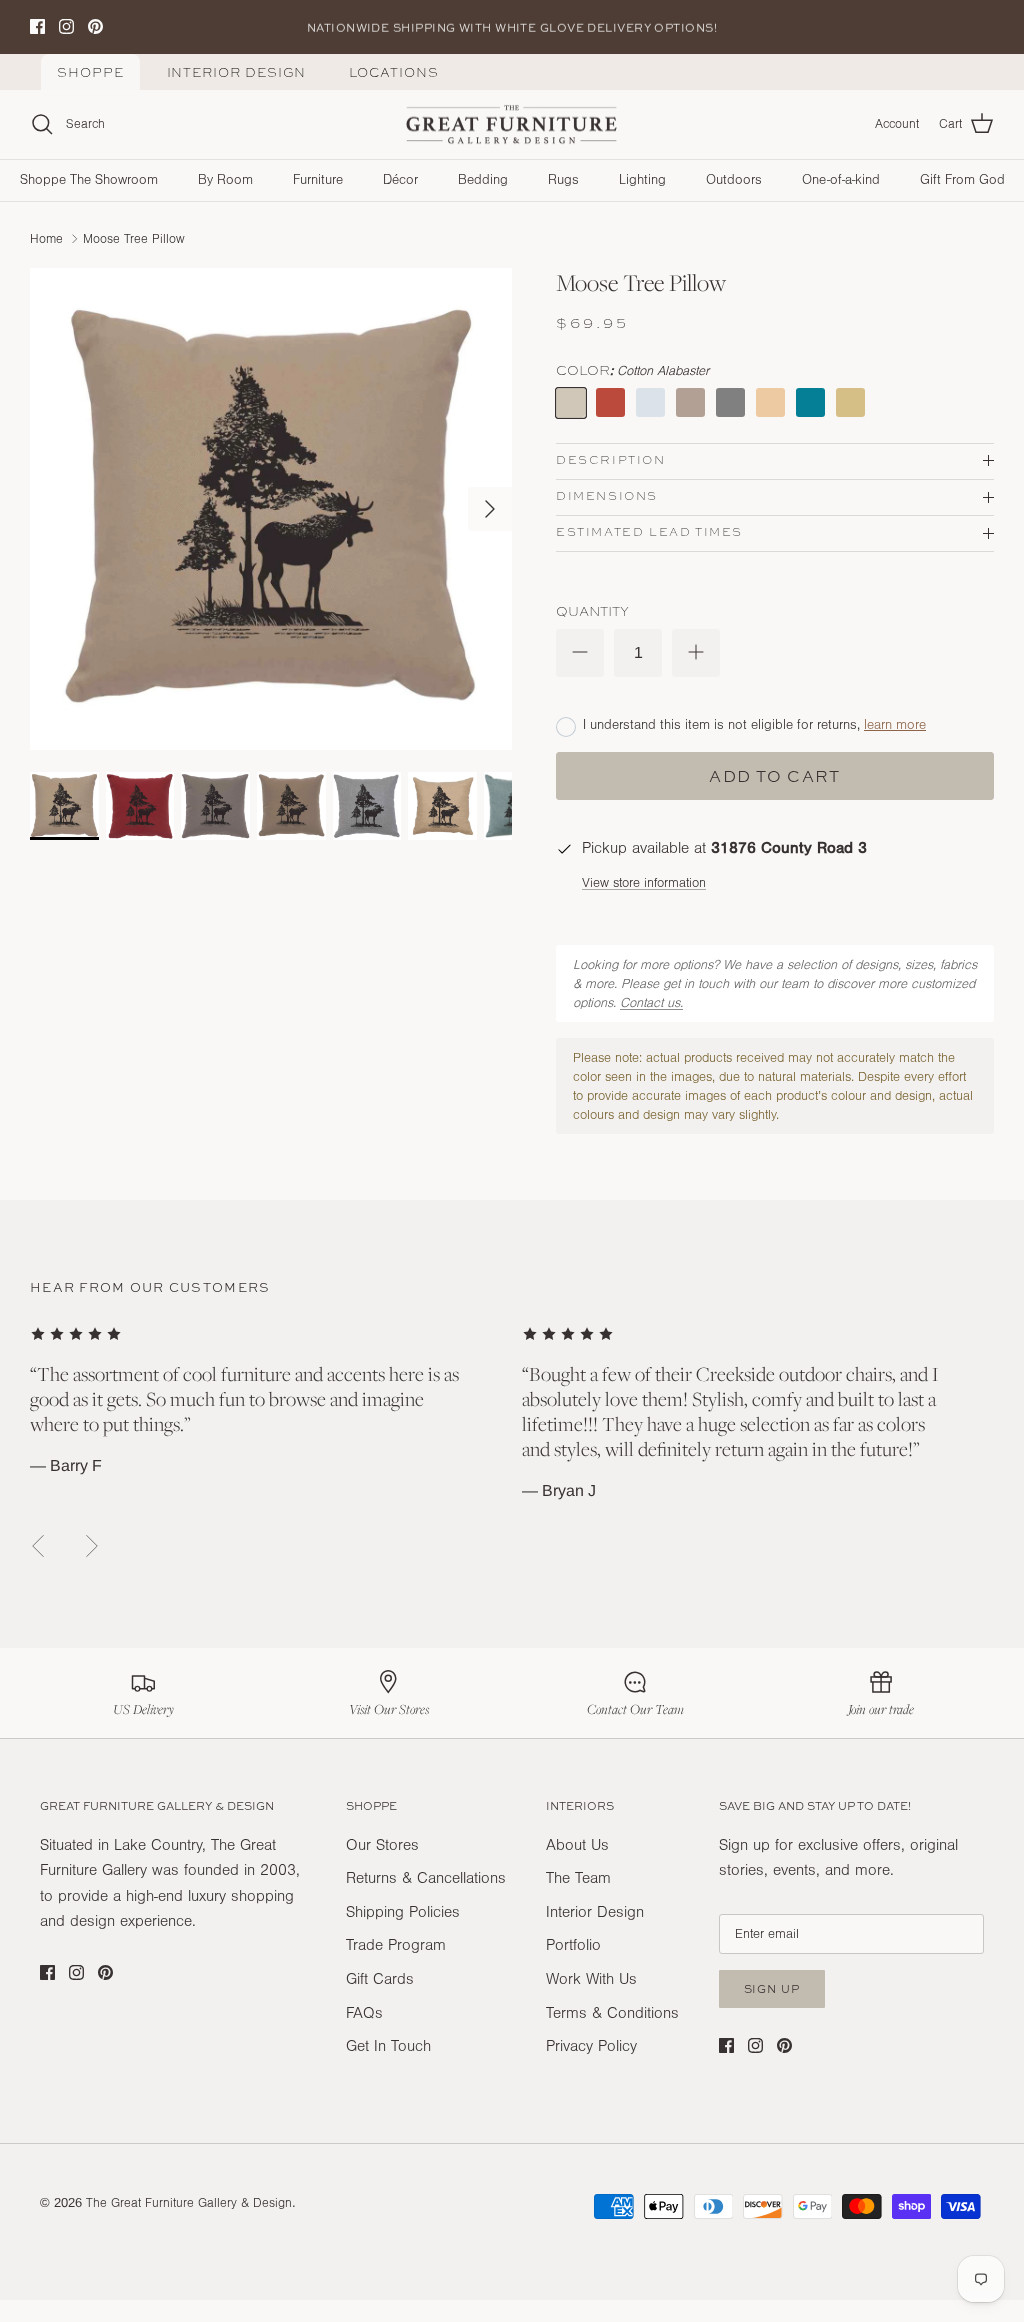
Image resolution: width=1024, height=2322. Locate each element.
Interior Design (237, 72)
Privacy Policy (591, 2046)
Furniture (318, 180)
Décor (400, 180)
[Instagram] (66, 26)
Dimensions (607, 496)
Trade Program (396, 1945)
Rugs (563, 180)
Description (611, 460)
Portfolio (573, 1945)
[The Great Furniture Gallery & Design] (512, 125)
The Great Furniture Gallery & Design (189, 2203)
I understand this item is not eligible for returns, (754, 725)
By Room (225, 180)
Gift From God (962, 180)
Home (46, 238)
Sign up (772, 1988)
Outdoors (734, 180)
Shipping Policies (403, 1912)
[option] (271, 509)
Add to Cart (774, 776)
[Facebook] (37, 26)
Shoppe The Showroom (89, 180)
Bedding (483, 180)
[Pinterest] (95, 26)
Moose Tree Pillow (134, 238)
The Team (578, 1878)
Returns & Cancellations (426, 1878)
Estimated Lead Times (649, 532)
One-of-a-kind (841, 180)
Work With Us (591, 1979)
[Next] (490, 509)
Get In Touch (388, 2046)
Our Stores (382, 1845)
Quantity (592, 611)
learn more (895, 725)
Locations (393, 72)
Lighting (642, 180)
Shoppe (90, 72)
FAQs (364, 2013)
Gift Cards (380, 1979)
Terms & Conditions (612, 2013)
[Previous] (38, 1546)
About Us (577, 1845)
